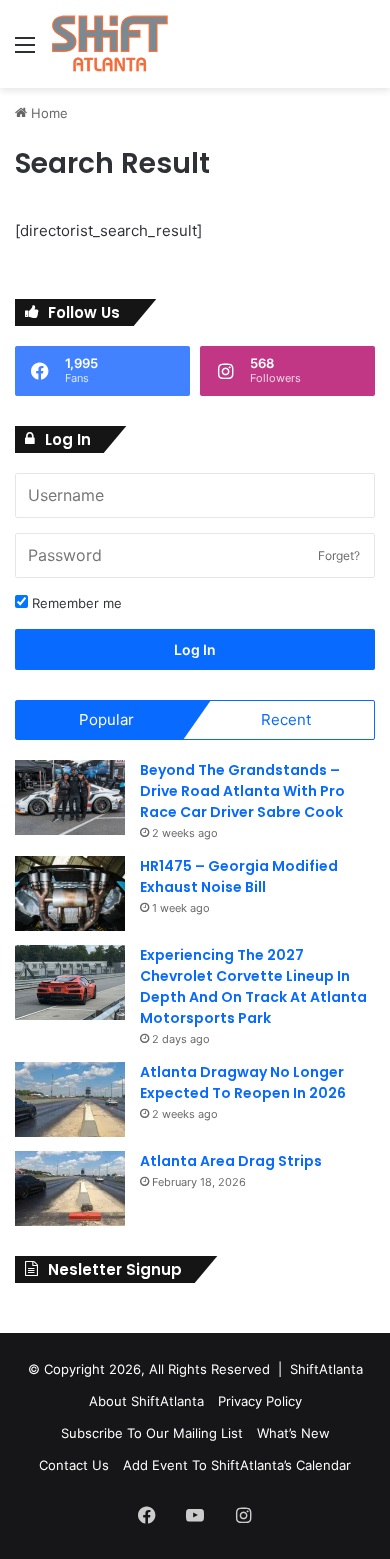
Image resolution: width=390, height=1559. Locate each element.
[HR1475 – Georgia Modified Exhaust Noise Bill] (70, 893)
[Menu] (25, 51)
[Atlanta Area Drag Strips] (70, 1188)
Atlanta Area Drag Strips (231, 1161)
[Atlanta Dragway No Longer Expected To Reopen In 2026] (70, 1099)
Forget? (339, 555)
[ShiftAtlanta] (109, 44)
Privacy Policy (260, 1401)
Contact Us (74, 1465)
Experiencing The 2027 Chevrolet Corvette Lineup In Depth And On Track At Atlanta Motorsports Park (253, 986)
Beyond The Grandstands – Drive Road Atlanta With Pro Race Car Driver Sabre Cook (242, 791)
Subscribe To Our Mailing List (152, 1433)
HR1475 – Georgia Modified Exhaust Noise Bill (239, 876)
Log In (195, 649)
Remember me (75, 603)
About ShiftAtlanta (146, 1401)
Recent (286, 719)
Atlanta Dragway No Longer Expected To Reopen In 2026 (243, 1082)
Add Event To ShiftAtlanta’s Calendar (237, 1465)
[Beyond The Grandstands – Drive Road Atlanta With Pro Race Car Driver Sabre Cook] (70, 797)
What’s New (293, 1433)
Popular (106, 719)
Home (47, 113)
